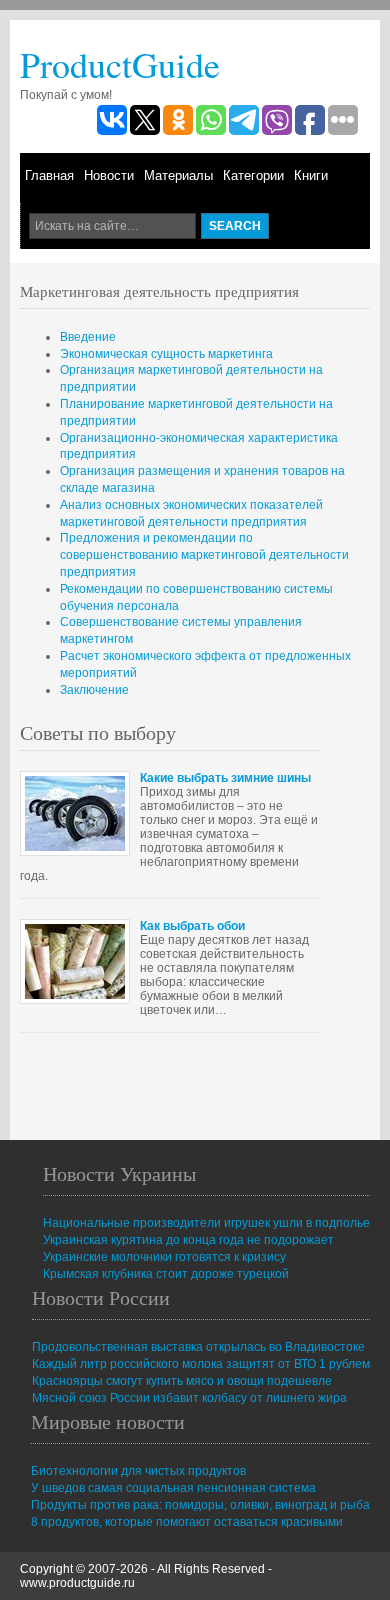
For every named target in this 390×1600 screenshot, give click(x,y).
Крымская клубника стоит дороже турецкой (166, 1274)
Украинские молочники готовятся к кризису (164, 1257)
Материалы (178, 175)
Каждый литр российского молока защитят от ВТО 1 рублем (201, 1364)
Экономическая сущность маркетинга (166, 354)
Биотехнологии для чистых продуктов (138, 1471)
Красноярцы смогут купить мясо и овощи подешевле (182, 1381)
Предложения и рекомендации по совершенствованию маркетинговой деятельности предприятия (204, 555)
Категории (253, 175)
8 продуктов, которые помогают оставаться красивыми (187, 1522)
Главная (49, 175)
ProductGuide (120, 64)
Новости (109, 175)
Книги (311, 175)
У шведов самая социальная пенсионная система (173, 1488)
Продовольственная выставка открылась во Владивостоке (198, 1347)
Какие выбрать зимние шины (225, 778)
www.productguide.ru (77, 1583)
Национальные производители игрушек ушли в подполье (206, 1223)
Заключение (94, 690)
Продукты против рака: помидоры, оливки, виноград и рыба (200, 1505)
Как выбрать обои (192, 926)
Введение (88, 337)
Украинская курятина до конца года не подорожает (188, 1240)
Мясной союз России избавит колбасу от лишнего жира (189, 1398)
